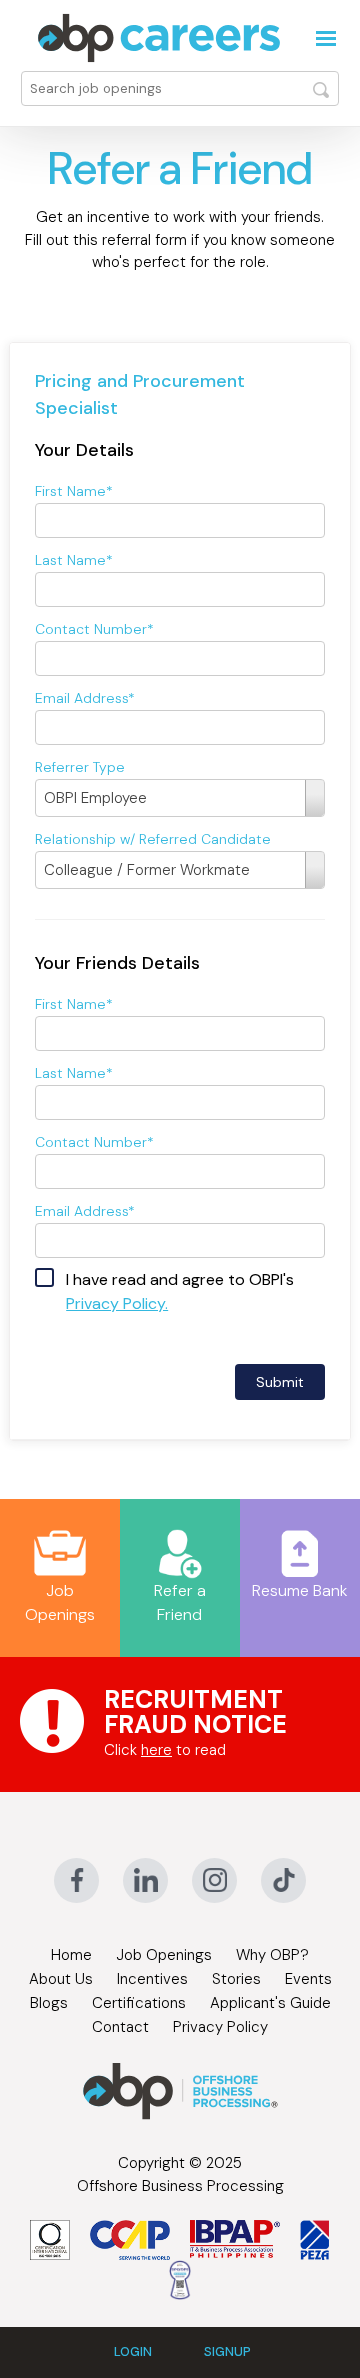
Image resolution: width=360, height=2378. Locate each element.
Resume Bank (300, 1590)
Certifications (139, 2003)
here (156, 1750)
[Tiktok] (283, 1880)
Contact (120, 2027)
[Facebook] (76, 1880)
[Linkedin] (145, 1880)
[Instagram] (214, 1880)
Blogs (49, 2003)
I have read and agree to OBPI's (180, 1291)
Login (133, 2351)
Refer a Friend (180, 1602)
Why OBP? (272, 1955)
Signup (227, 2351)
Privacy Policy (220, 2027)
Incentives (152, 1979)
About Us (61, 1979)
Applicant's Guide (270, 2003)
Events (308, 1979)
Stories (236, 1979)
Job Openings (60, 1602)
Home (71, 1955)
